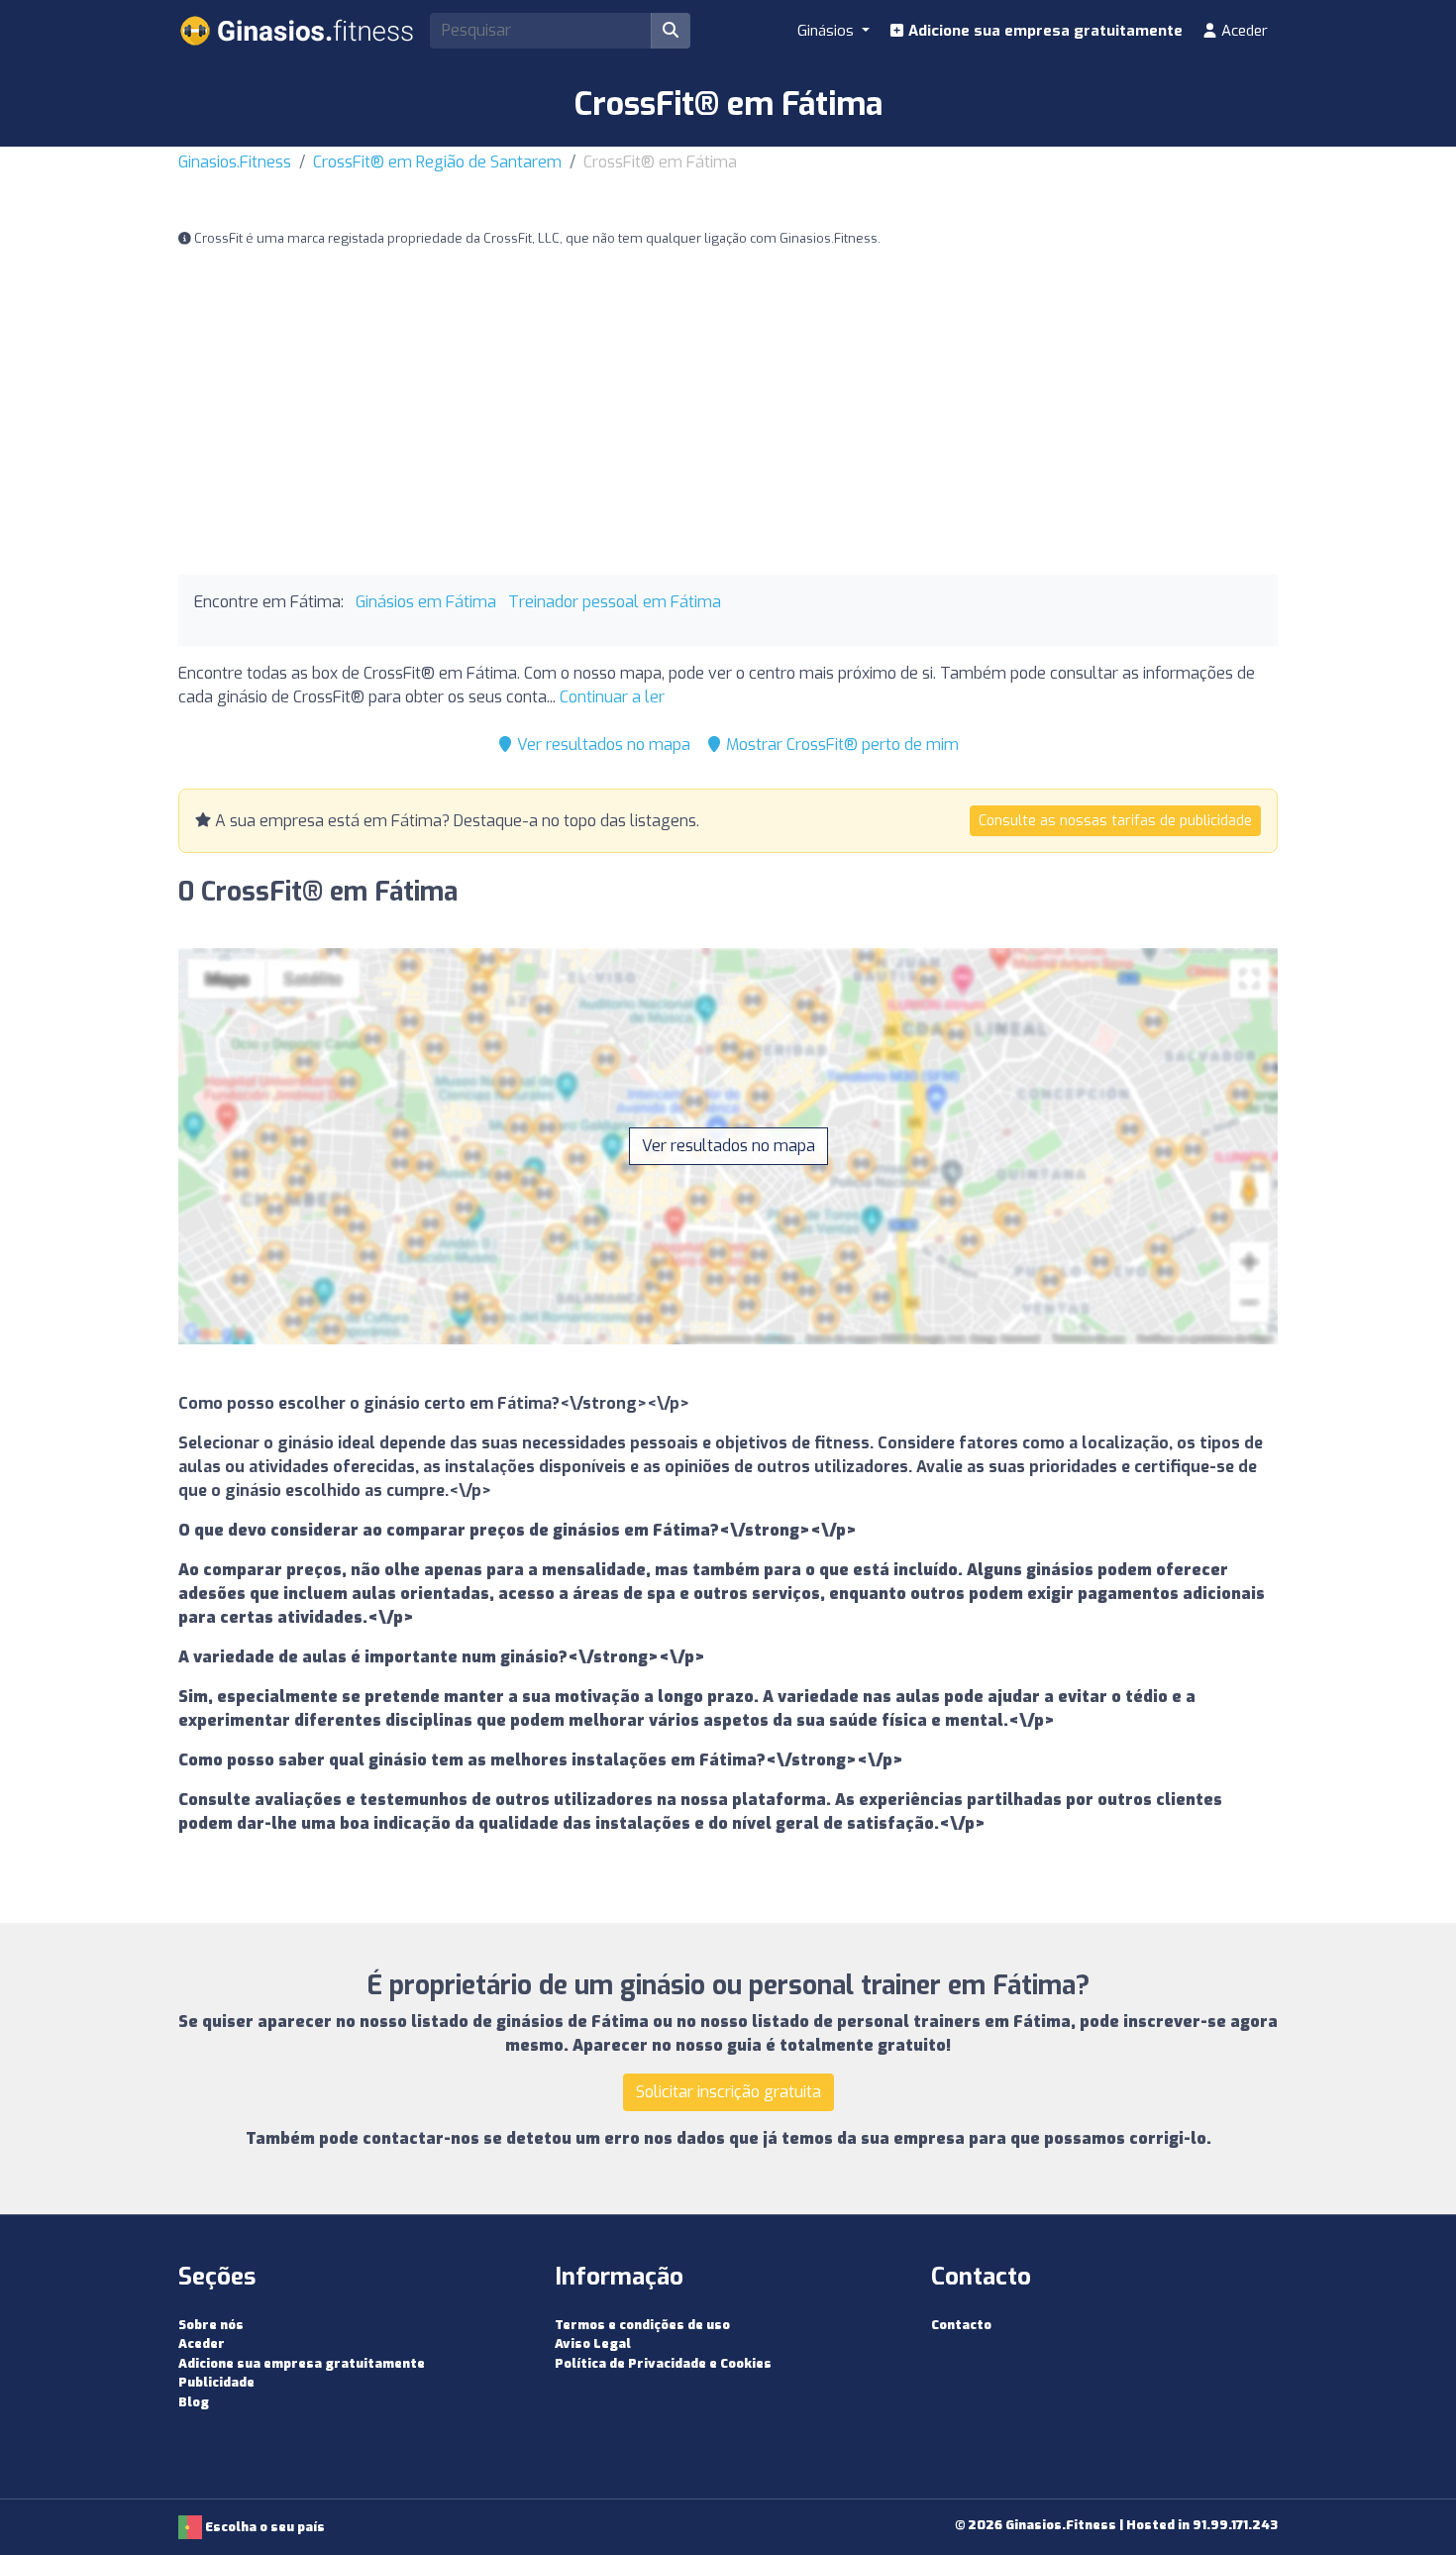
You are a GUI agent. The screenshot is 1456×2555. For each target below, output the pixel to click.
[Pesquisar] (671, 31)
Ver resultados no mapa (602, 745)
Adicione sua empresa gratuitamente (1043, 31)
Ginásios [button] (828, 31)
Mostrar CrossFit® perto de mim (840, 745)
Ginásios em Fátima (426, 602)
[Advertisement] (728, 412)
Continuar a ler (612, 697)
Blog (194, 2402)
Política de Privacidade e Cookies (663, 2363)
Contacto (961, 2325)
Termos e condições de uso (642, 2325)
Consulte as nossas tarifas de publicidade (1115, 821)
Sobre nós (211, 2325)
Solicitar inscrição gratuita (728, 2092)
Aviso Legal (593, 2343)
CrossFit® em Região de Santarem (437, 162)
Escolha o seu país (263, 2527)
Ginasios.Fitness (235, 162)
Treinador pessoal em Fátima (615, 602)
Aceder (1243, 31)
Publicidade (216, 2382)
